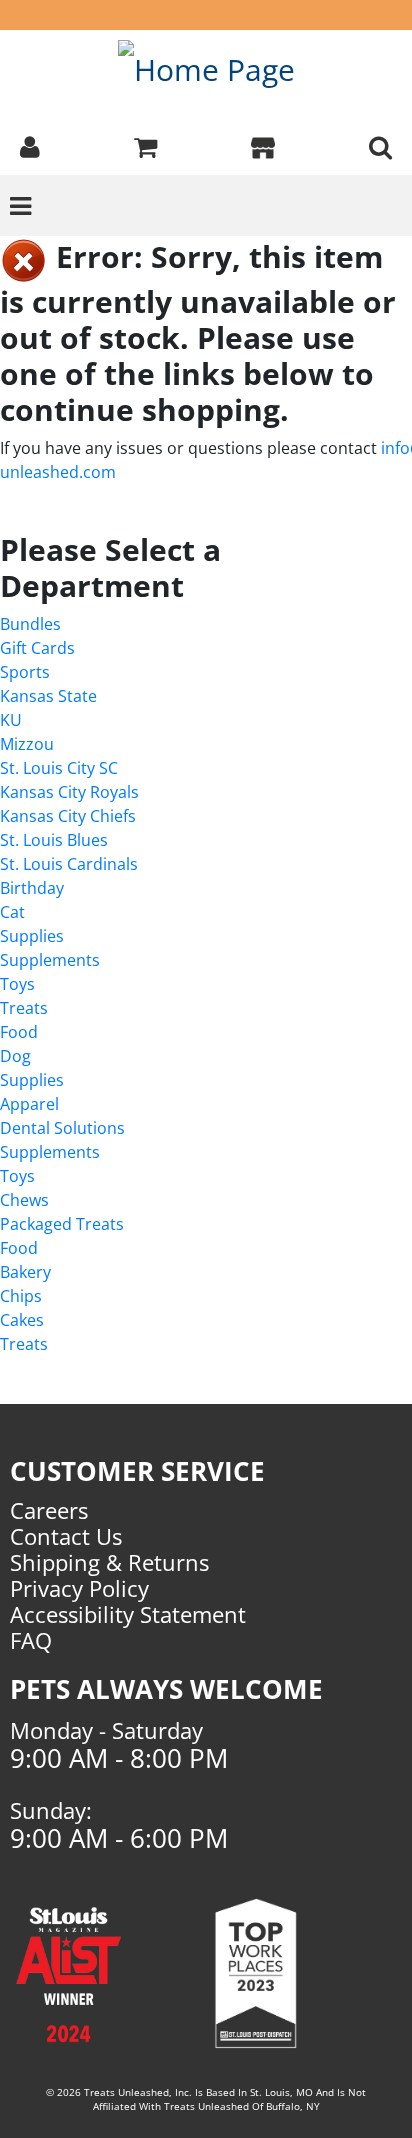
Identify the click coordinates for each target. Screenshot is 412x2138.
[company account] (30, 145)
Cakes (22, 1320)
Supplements (50, 960)
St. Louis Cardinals (69, 864)
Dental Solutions (62, 1128)
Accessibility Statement (128, 1614)
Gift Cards (37, 648)
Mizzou (27, 744)
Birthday (32, 888)
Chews (24, 1200)
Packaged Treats (62, 1224)
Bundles (30, 624)
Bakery (25, 1272)
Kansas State (48, 696)
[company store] (263, 145)
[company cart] (145, 145)
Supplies (32, 936)
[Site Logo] (206, 68)
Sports (25, 672)
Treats (24, 1008)
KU (11, 720)
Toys (17, 984)
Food (19, 1032)
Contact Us (66, 1536)
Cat (12, 912)
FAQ (31, 1640)
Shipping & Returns (109, 1562)
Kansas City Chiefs (68, 816)
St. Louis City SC (59, 768)
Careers (49, 1510)
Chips (21, 1296)
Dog (15, 1056)
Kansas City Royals (69, 792)
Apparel (29, 1104)
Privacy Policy (79, 1588)
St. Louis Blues (54, 840)
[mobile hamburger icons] (380, 145)
